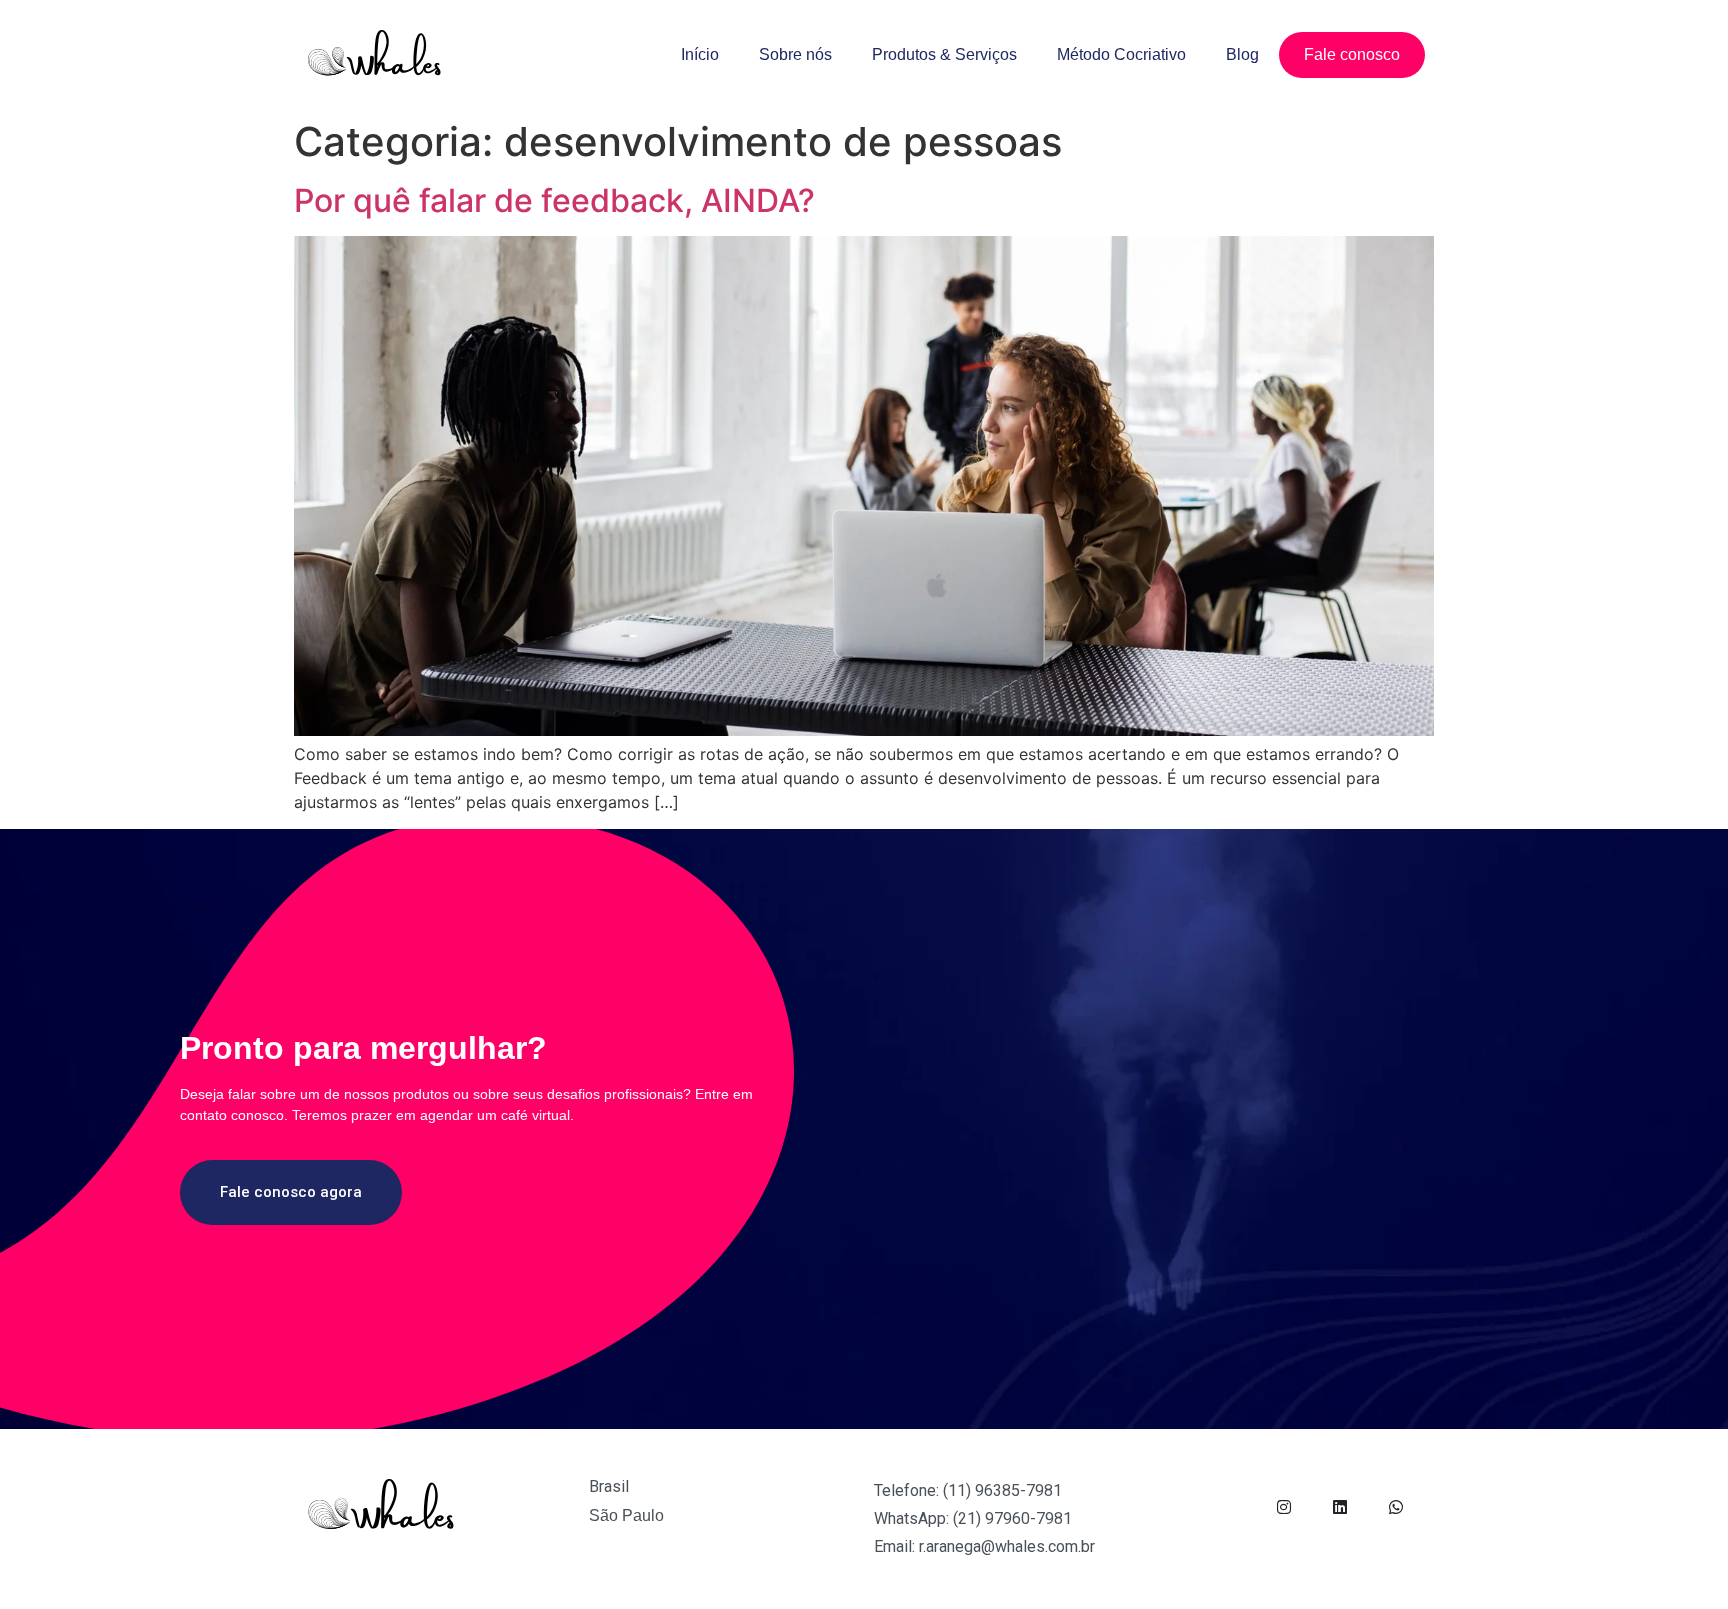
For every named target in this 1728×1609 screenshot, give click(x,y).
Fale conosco (1352, 54)
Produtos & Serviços (944, 54)
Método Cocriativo (1121, 54)
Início (700, 54)
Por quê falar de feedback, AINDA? (554, 200)
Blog (1242, 54)
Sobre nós (795, 54)
